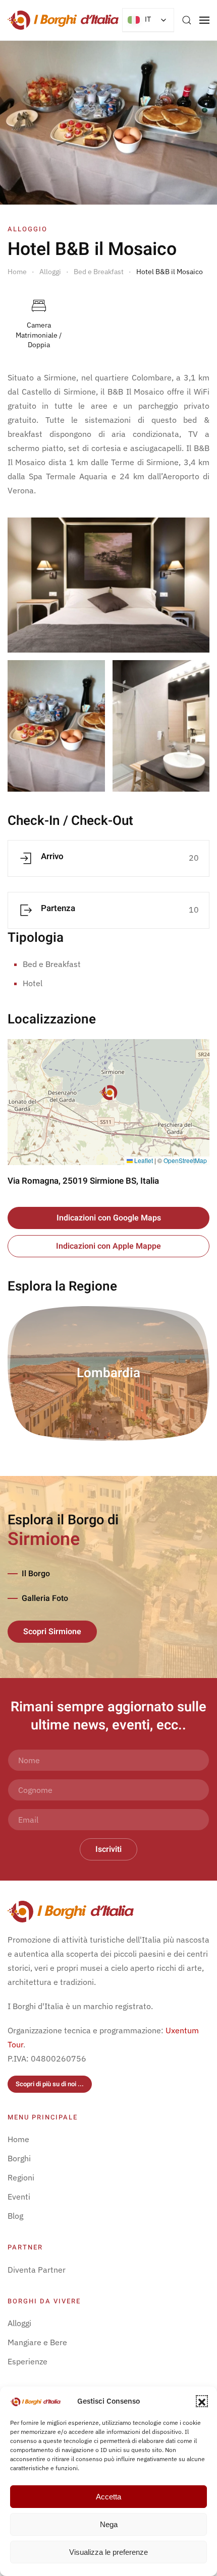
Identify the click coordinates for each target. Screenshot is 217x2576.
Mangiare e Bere (37, 2342)
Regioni (21, 2177)
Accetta (108, 2497)
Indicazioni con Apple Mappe (108, 1246)
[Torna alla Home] (63, 20)
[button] (202, 2401)
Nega (109, 2524)
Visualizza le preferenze (108, 2552)
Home (18, 2139)
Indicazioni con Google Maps (109, 1218)
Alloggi (19, 2323)
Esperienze (28, 2361)
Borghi (19, 2158)
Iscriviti (108, 1849)
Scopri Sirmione (52, 1632)
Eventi (19, 2197)
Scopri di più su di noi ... (50, 2084)
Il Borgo (36, 1574)
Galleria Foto (45, 1598)
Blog (15, 2216)
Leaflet (143, 1160)
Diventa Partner (37, 2270)
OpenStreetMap (185, 1160)
